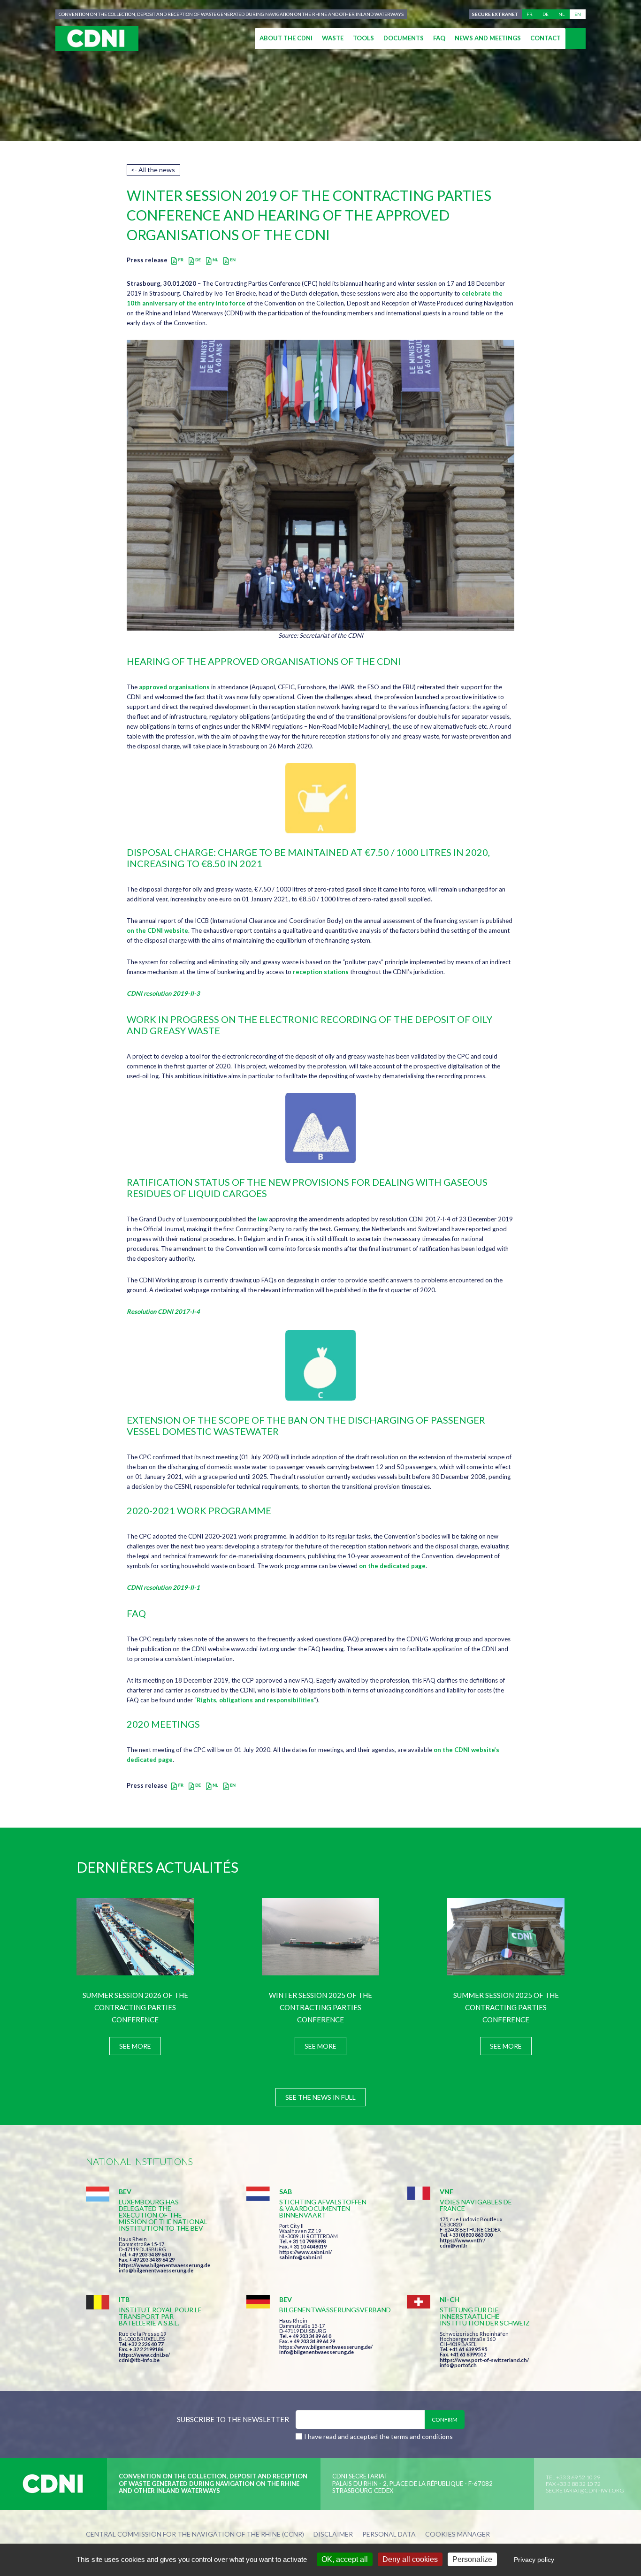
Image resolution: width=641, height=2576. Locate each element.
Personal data (389, 2534)
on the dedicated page (392, 1566)
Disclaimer (333, 2534)
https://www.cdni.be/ (144, 2355)
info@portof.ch (458, 2365)
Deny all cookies (410, 2559)
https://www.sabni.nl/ (305, 2252)
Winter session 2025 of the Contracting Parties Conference (320, 2007)
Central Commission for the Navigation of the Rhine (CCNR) (195, 2534)
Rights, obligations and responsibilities (255, 1700)
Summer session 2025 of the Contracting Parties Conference (506, 2007)
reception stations (321, 972)
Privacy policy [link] (534, 2560)
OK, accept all (345, 2559)
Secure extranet (495, 14)
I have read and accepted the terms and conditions (378, 2436)
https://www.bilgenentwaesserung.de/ (326, 2347)
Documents (404, 38)
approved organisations (174, 687)
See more (135, 2046)
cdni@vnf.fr (454, 2245)
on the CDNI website (157, 930)
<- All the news (153, 170)
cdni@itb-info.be (139, 2360)
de (546, 14)
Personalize (472, 2559)
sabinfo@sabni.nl (301, 2257)
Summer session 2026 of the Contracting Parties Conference (135, 2007)
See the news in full (320, 2097)
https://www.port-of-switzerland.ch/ (484, 2360)
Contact (546, 38)
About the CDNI (286, 38)
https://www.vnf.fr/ (462, 2240)
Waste (333, 38)
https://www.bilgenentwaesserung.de (164, 2265)
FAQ (439, 38)
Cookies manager (458, 2534)
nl (561, 14)
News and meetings (488, 38)
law (263, 1219)
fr (530, 14)
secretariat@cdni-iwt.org (585, 2490)
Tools (363, 38)
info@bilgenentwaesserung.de (156, 2270)
